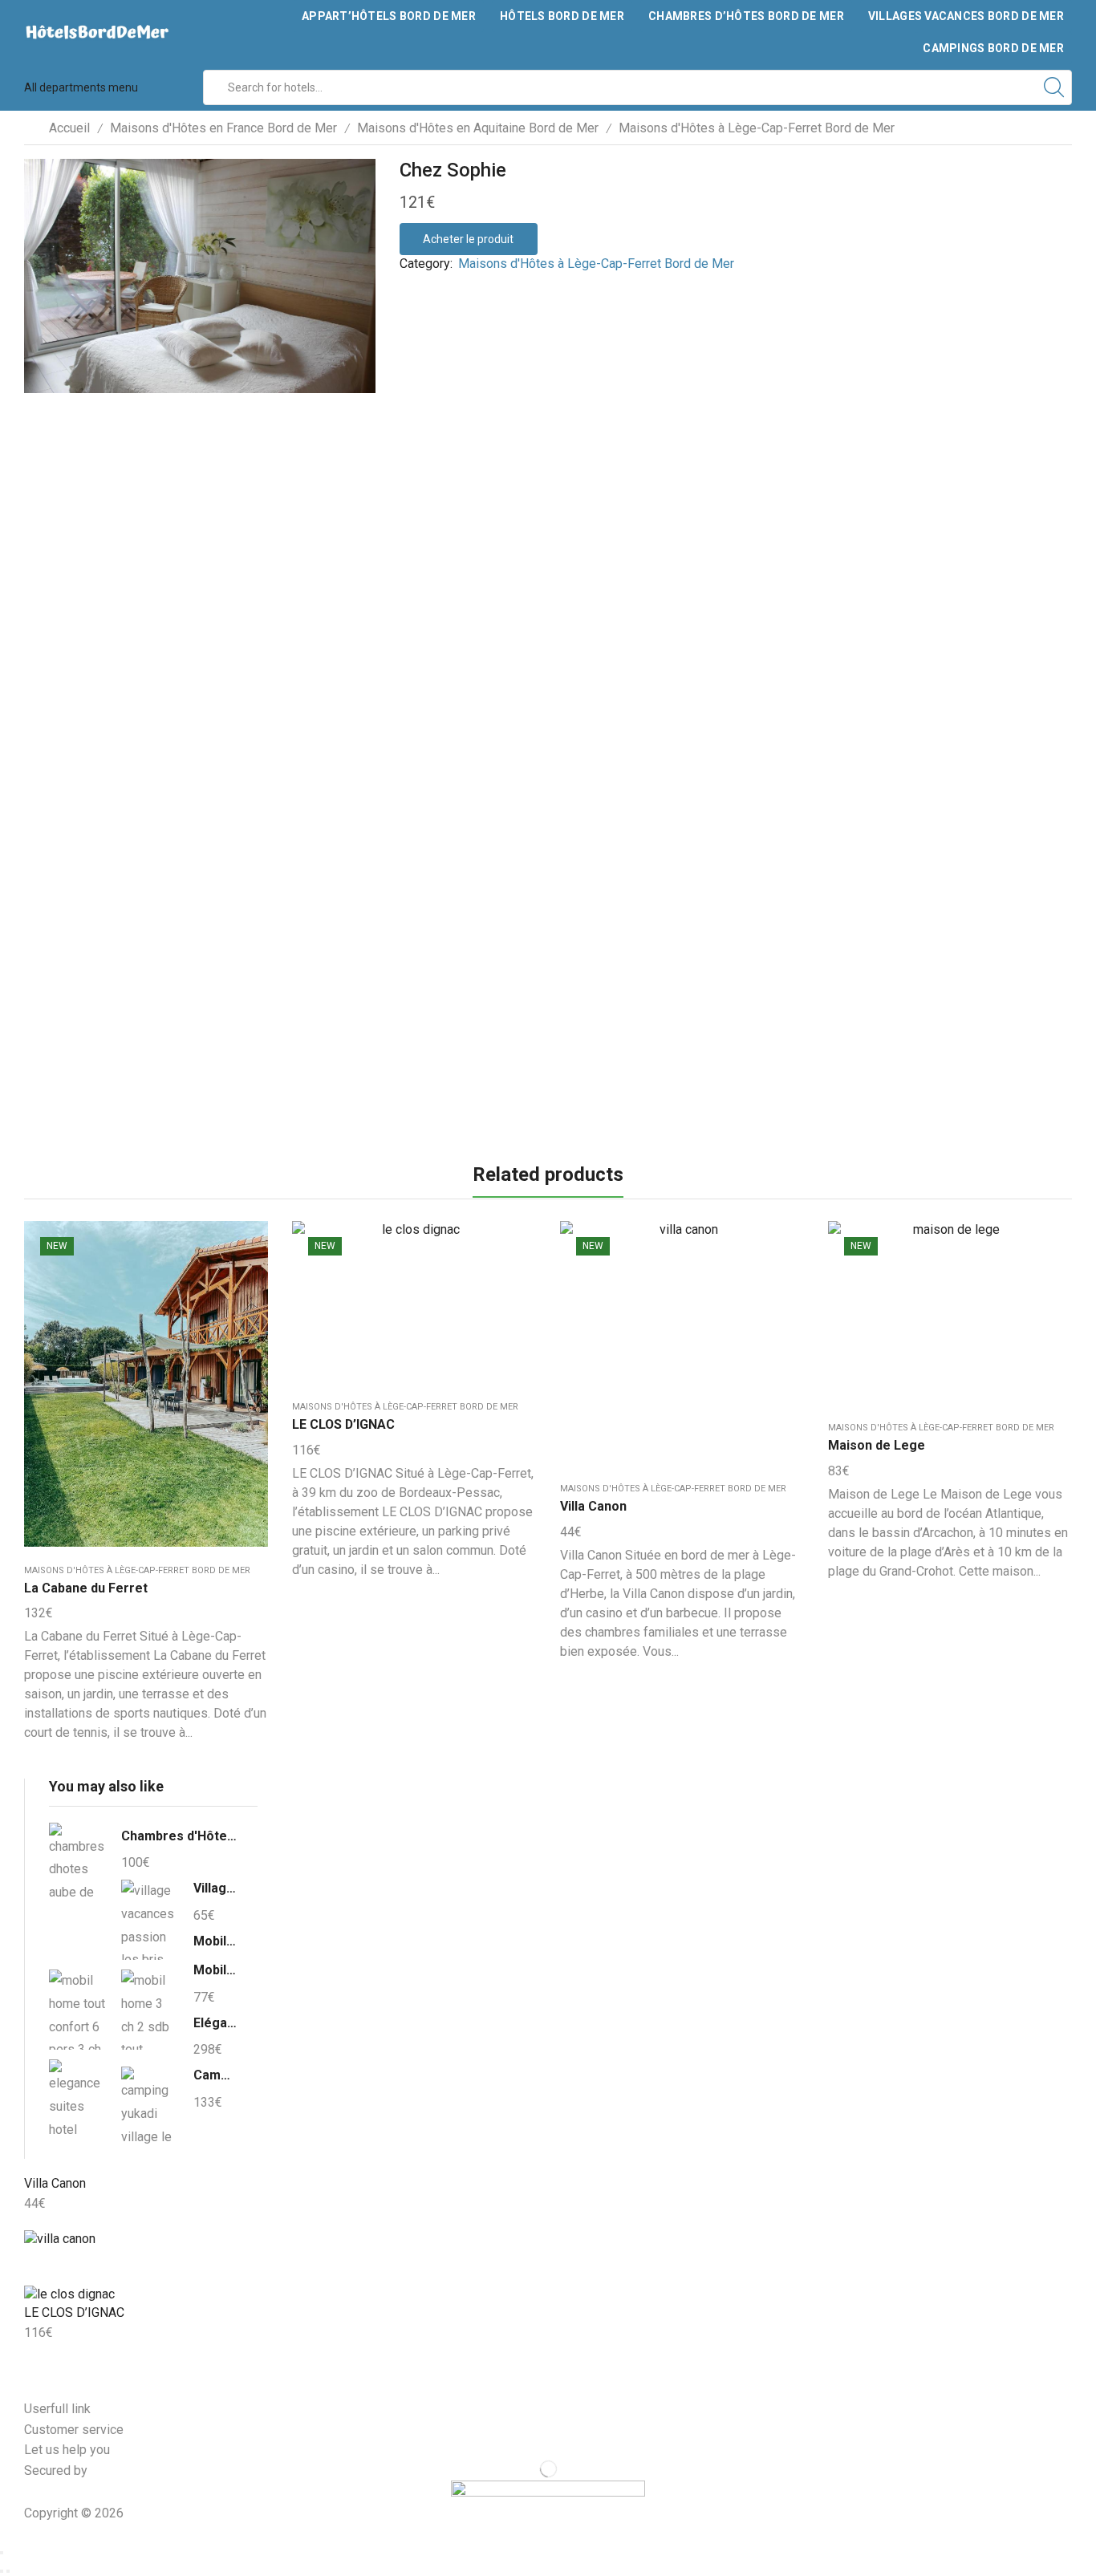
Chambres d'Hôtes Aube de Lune (179, 1836)
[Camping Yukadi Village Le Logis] (149, 2104)
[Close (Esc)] (2, 2553)
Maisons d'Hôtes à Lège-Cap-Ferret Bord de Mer (757, 128)
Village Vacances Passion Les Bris (215, 1888)
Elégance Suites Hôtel (215, 2023)
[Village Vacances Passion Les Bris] (149, 1920)
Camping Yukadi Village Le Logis (215, 2075)
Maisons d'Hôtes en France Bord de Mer (223, 128)
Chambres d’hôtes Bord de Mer (746, 16)
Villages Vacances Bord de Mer (966, 16)
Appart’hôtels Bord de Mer (389, 16)
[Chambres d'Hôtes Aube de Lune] (77, 1865)
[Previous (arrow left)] (2, 2571)
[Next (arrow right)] (8, 2571)
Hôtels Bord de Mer (562, 16)
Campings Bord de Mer (993, 48)
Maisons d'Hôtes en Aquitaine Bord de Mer (478, 128)
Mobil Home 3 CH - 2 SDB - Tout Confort (215, 1970)
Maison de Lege (877, 1445)
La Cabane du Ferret (86, 1588)
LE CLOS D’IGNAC (343, 1424)
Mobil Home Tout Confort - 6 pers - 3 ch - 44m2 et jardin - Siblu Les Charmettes (215, 1941)
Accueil (69, 128)
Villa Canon (593, 1506)
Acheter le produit (468, 239)
